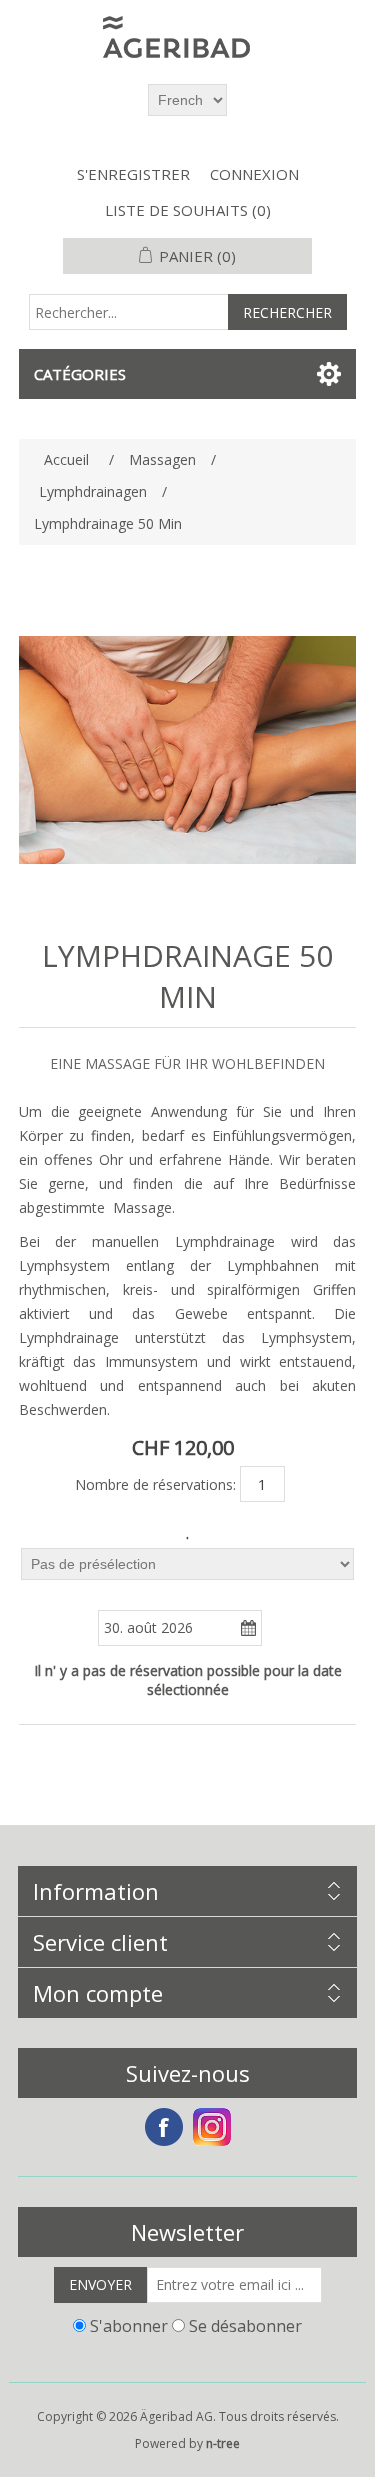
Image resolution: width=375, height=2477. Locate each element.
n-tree (223, 2443)
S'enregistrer (133, 174)
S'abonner (129, 2326)
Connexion (254, 174)
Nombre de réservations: (155, 1484)
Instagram (212, 2127)
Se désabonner (245, 2326)
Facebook (164, 2127)
